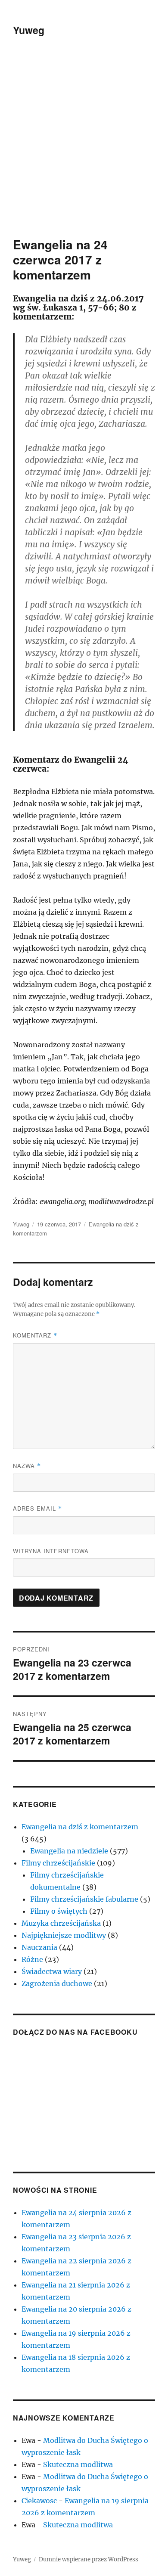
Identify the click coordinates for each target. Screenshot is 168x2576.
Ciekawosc (39, 2501)
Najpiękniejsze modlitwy (64, 1935)
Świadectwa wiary (52, 1971)
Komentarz (35, 1335)
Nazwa (27, 1466)
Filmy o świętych (59, 1911)
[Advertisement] (84, 149)
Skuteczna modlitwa (78, 2464)
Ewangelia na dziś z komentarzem (80, 1827)
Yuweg (29, 30)
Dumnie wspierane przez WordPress (89, 2559)
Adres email (37, 1508)
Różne (32, 1959)
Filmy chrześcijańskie (58, 1863)
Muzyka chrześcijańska (61, 1923)
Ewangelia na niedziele (69, 1851)
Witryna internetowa (51, 1551)
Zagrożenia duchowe (57, 1983)
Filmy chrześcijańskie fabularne (84, 1899)
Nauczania (39, 1947)
